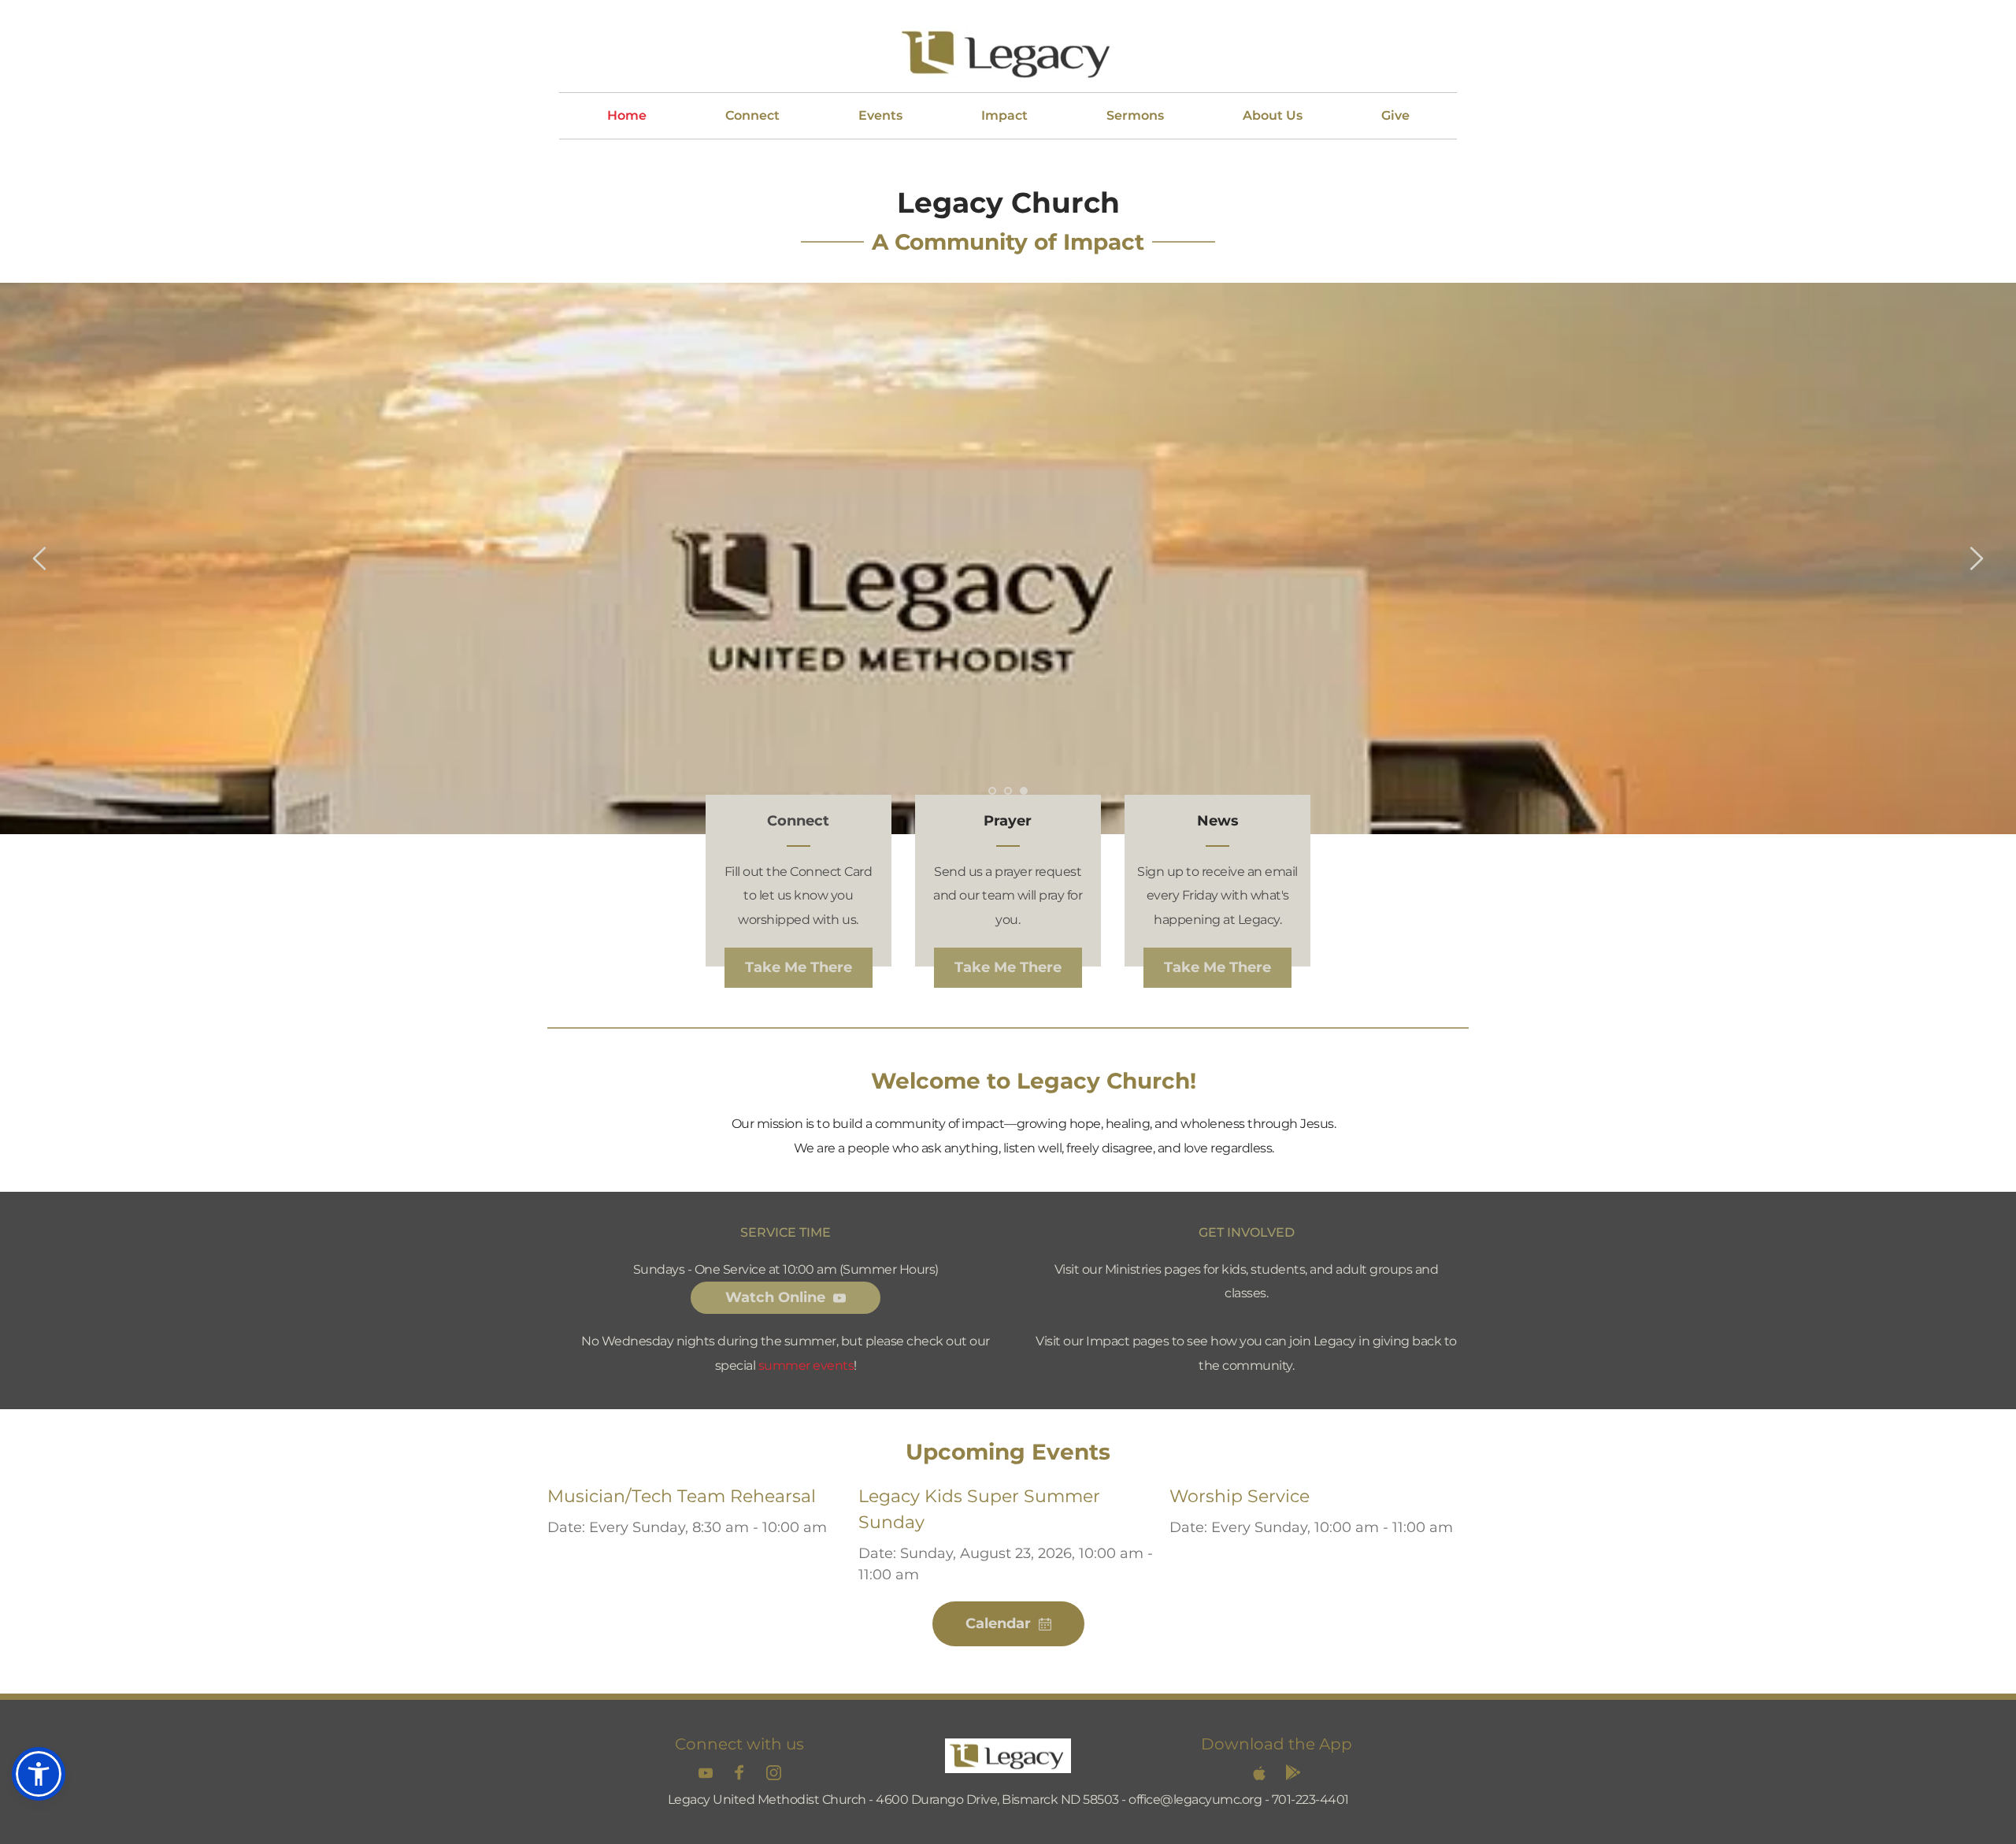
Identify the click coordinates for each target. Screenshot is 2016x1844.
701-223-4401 (1310, 1799)
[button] (39, 1774)
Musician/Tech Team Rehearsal (682, 1496)
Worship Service (1240, 1496)
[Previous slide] (40, 558)
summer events (806, 1365)
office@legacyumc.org (1195, 1799)
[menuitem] (627, 116)
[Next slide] (1976, 558)
